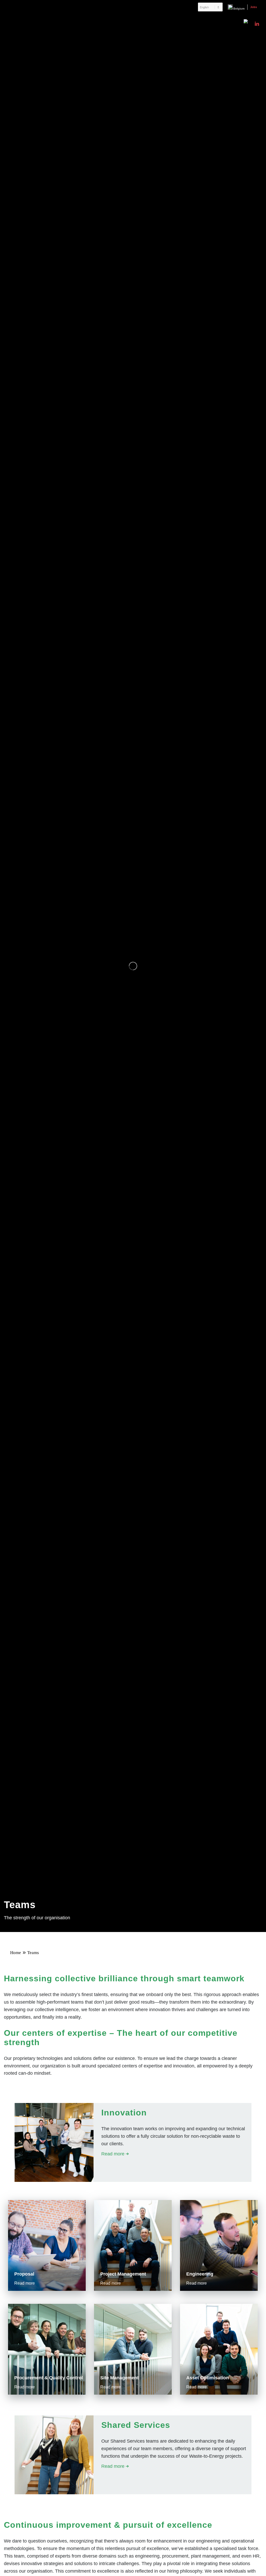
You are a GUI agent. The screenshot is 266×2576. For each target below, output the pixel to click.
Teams (33, 1953)
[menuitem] (210, 7)
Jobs (254, 7)
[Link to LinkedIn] (257, 24)
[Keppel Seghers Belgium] (44, 24)
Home (16, 1953)
